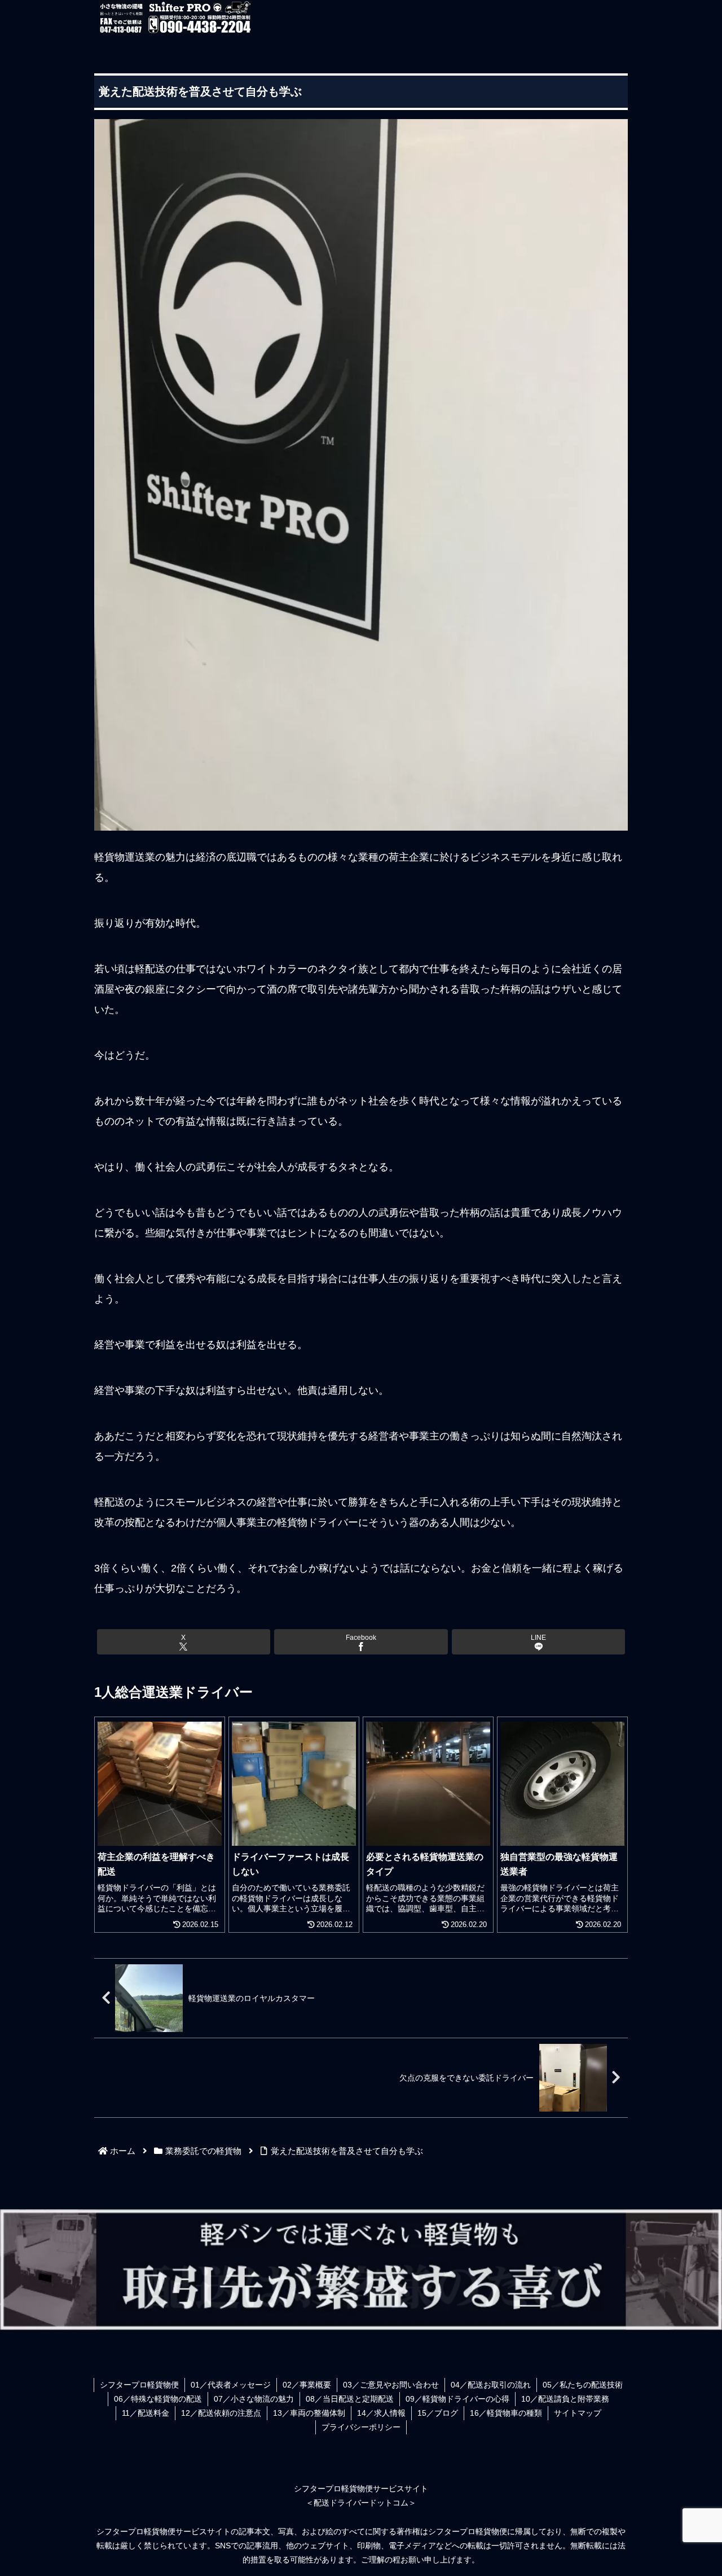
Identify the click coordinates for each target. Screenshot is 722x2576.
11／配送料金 (146, 2413)
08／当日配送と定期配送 (350, 2399)
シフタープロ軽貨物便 (139, 2385)
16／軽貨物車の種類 (506, 2413)
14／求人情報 (381, 2413)
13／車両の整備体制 (309, 2413)
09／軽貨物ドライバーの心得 (457, 2399)
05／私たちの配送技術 (583, 2385)
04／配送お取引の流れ (491, 2385)
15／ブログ (438, 2413)
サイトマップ (578, 2413)
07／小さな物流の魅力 (254, 2399)
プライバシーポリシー (361, 2427)
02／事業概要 (307, 2385)
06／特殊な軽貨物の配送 (158, 2399)
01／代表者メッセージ (231, 2385)
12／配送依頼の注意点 (221, 2413)
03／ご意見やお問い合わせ (391, 2385)
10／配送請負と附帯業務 (565, 2399)
